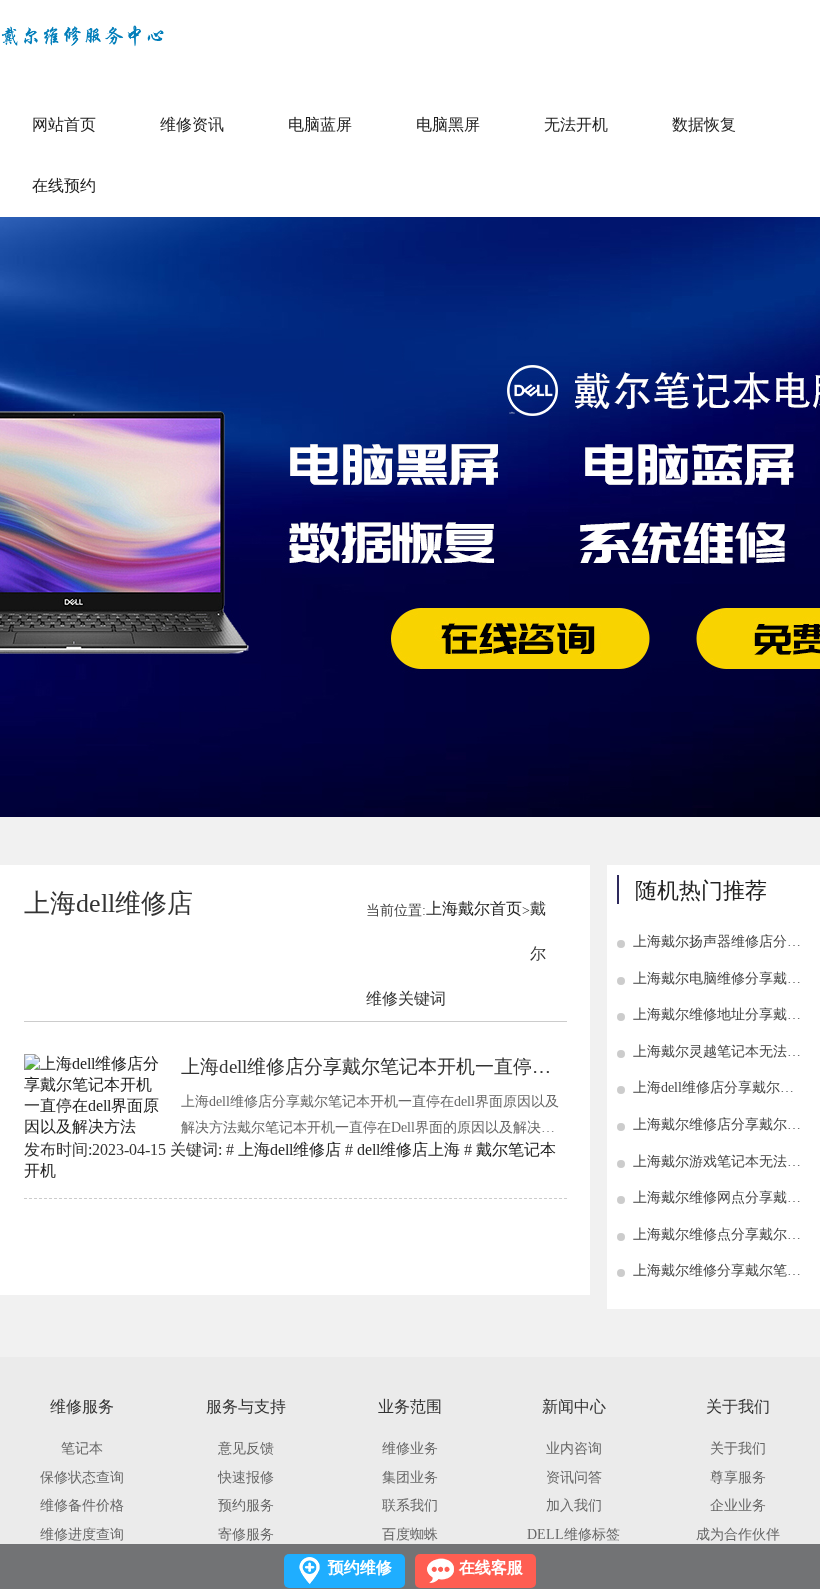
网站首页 (64, 124)
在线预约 (64, 185)
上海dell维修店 (289, 1149)
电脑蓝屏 (320, 124)
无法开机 (576, 124)
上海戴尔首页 (474, 908)
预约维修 (360, 1567)
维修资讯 (192, 124)
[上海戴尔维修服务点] (82, 37)
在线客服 (491, 1567)
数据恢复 (704, 124)
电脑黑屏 (448, 124)
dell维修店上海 (408, 1149)
